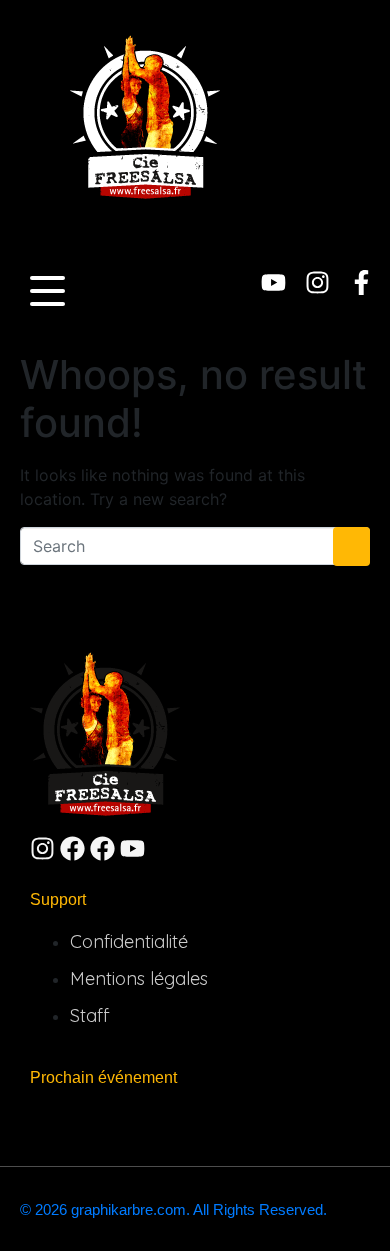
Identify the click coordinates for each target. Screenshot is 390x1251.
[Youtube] (273, 282)
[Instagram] (317, 282)
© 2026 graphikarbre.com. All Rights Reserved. (173, 1209)
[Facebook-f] (361, 282)
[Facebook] (72, 848)
